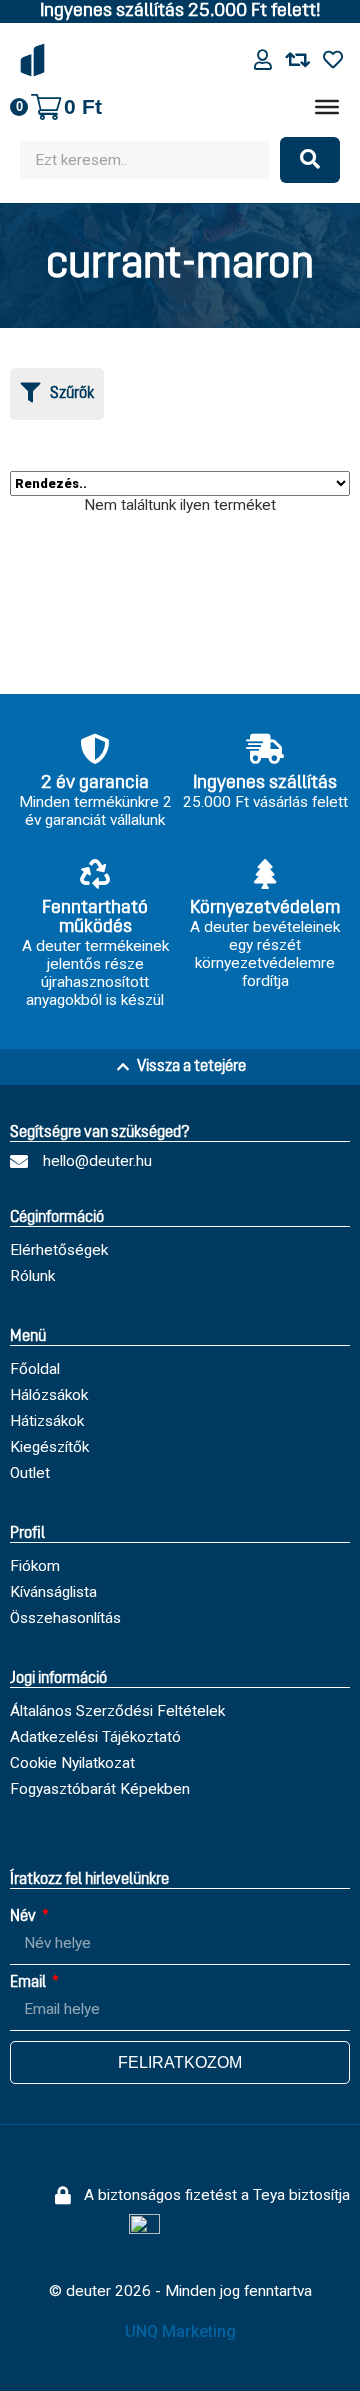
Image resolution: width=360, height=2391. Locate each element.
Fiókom (35, 1566)
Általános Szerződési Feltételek (117, 1711)
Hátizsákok (47, 1421)
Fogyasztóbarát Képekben (100, 1789)
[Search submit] (310, 160)
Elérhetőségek (59, 1250)
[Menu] (327, 107)
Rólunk (32, 1276)
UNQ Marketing (180, 2331)
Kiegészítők (49, 1447)
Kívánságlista (53, 1592)
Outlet (30, 1473)
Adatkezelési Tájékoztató (95, 1737)
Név (24, 1917)
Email (29, 1983)
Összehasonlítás (65, 1618)
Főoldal (35, 1369)
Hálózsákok (49, 1395)
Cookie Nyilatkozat (72, 1763)
